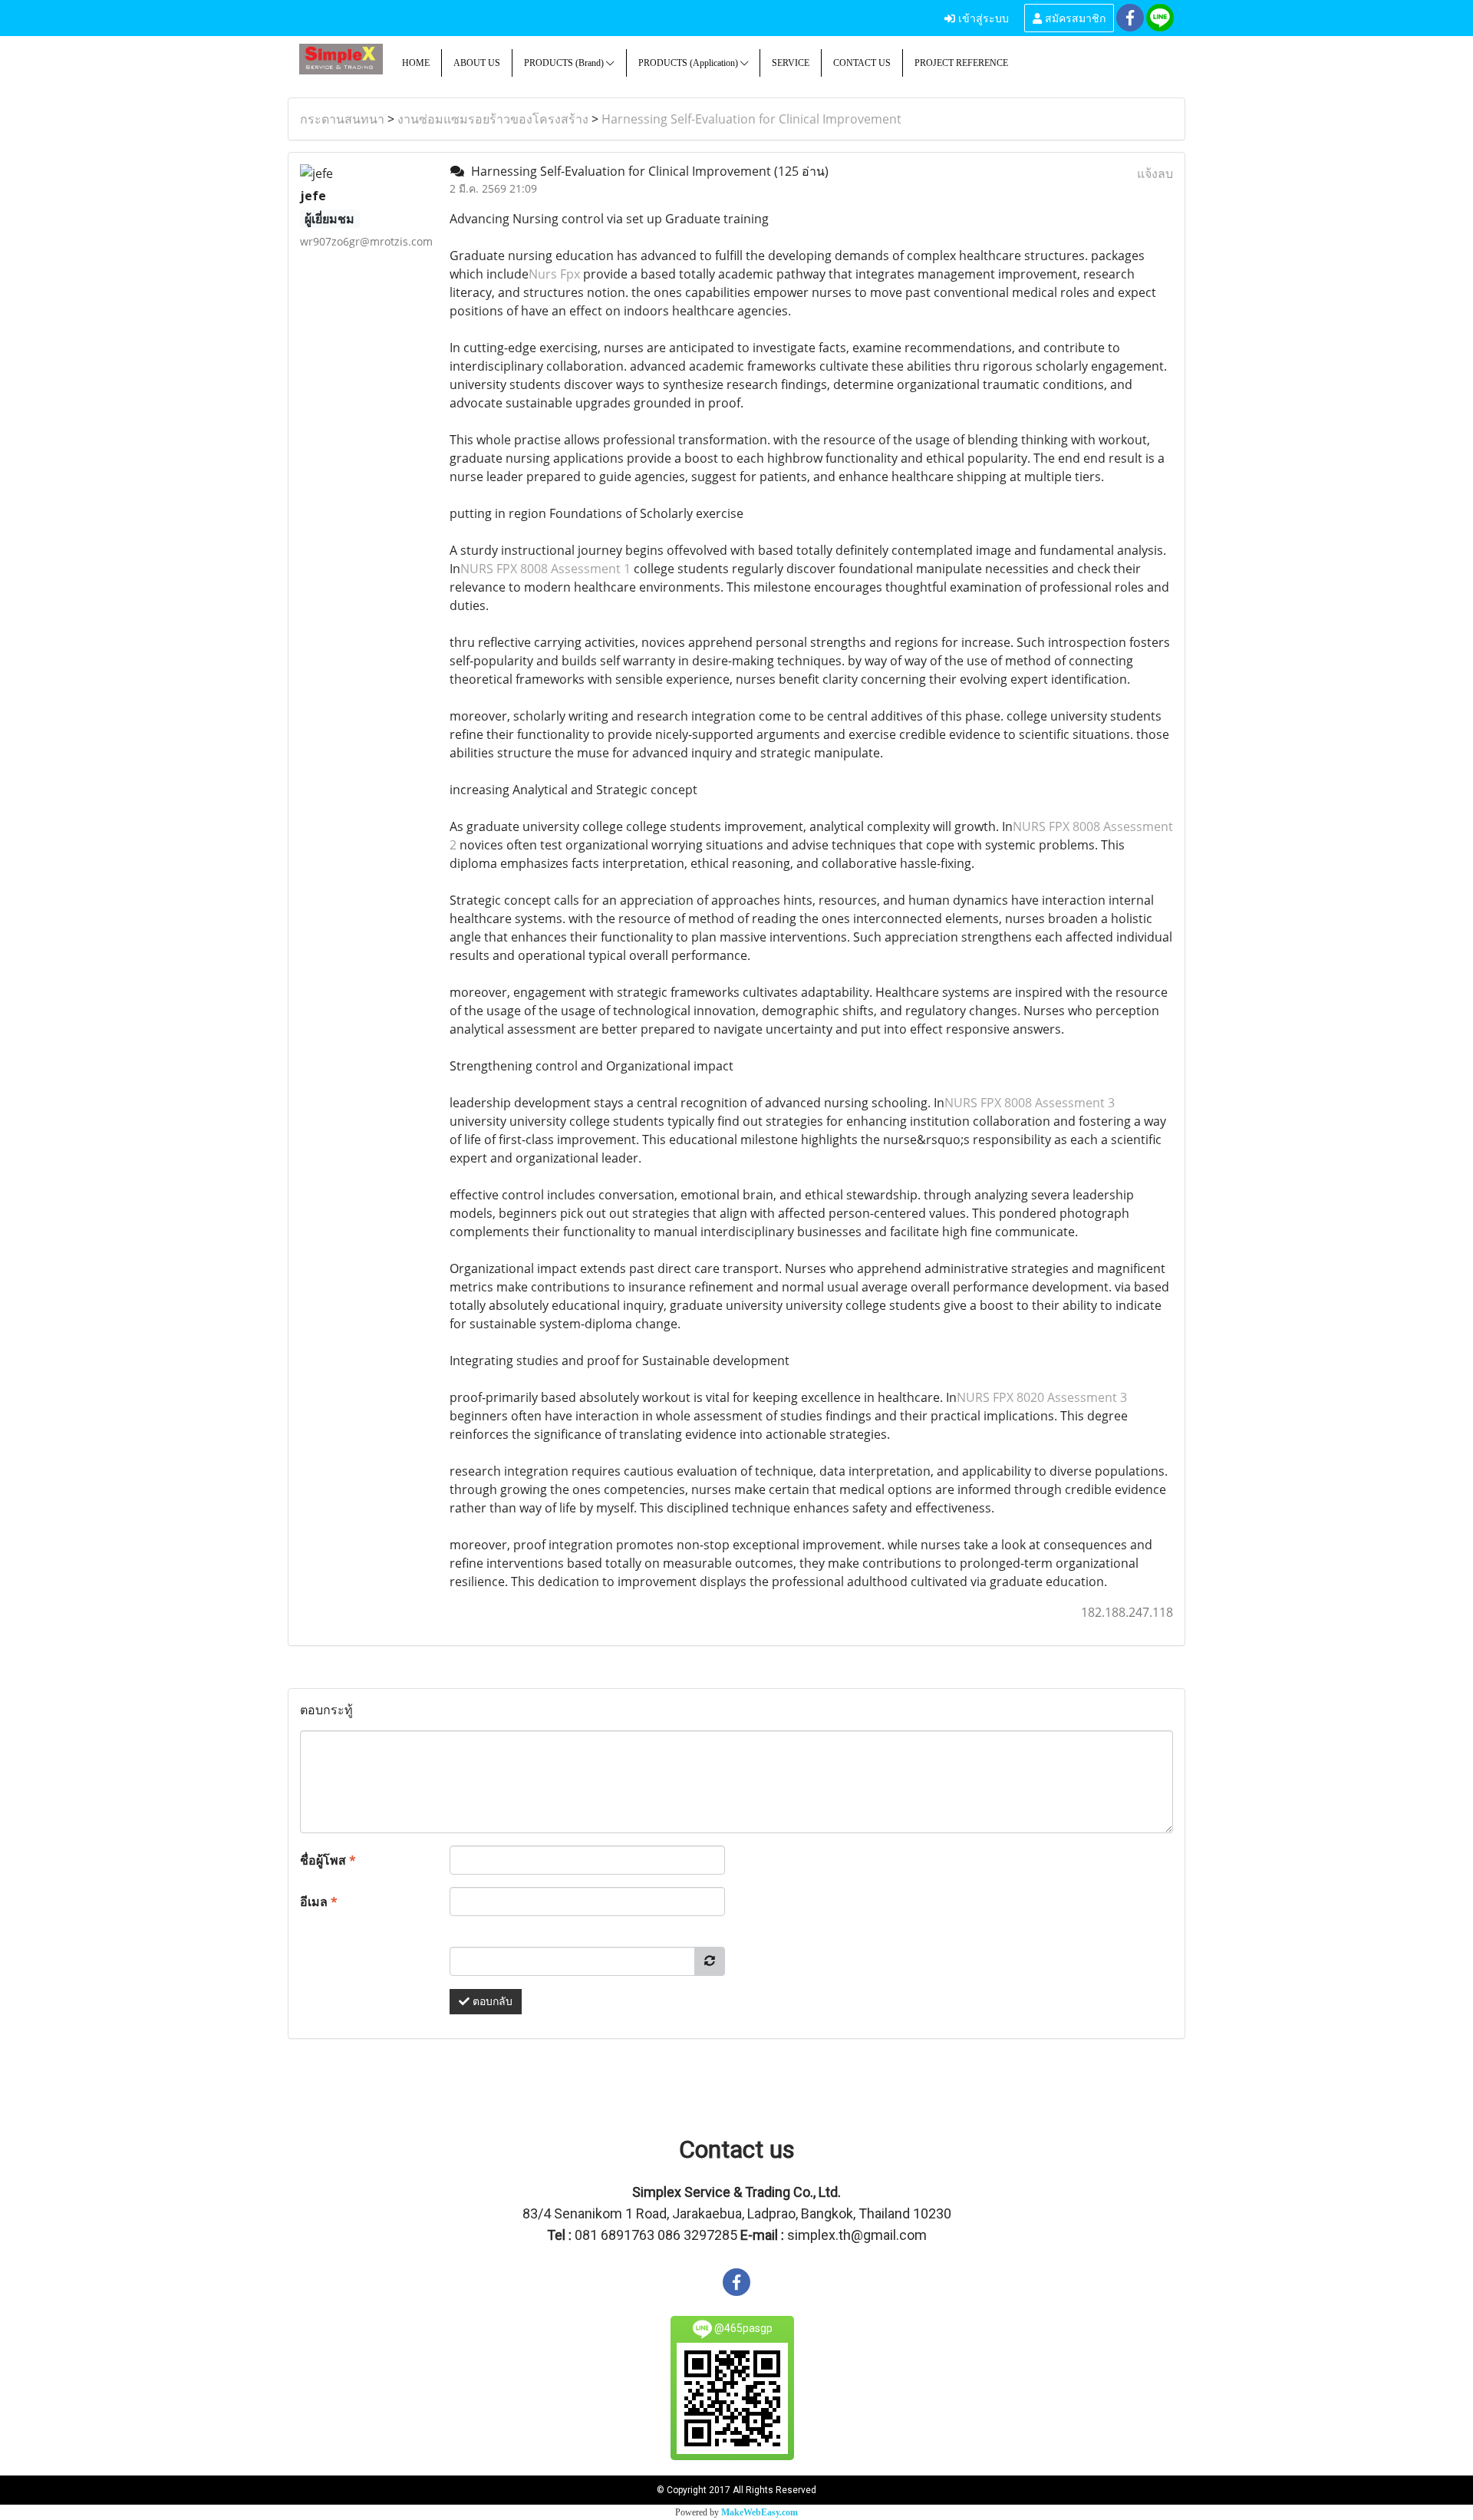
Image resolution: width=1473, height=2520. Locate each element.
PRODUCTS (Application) (689, 63)
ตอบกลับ (491, 2002)
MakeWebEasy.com (760, 2512)
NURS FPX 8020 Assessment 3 (1042, 1397)
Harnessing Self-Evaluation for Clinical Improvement (751, 119)
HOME (416, 63)
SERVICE (791, 63)
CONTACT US (862, 63)
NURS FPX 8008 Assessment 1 (545, 569)
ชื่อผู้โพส (328, 1860)
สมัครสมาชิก (1074, 17)
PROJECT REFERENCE (961, 63)
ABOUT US (477, 63)
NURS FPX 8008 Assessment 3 (1030, 1103)
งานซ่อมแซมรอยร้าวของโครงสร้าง (493, 119)
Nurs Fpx (554, 274)
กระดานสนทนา (342, 119)
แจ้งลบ (1155, 173)
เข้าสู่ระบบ (982, 17)
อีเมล (319, 1902)
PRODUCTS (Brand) (565, 63)
